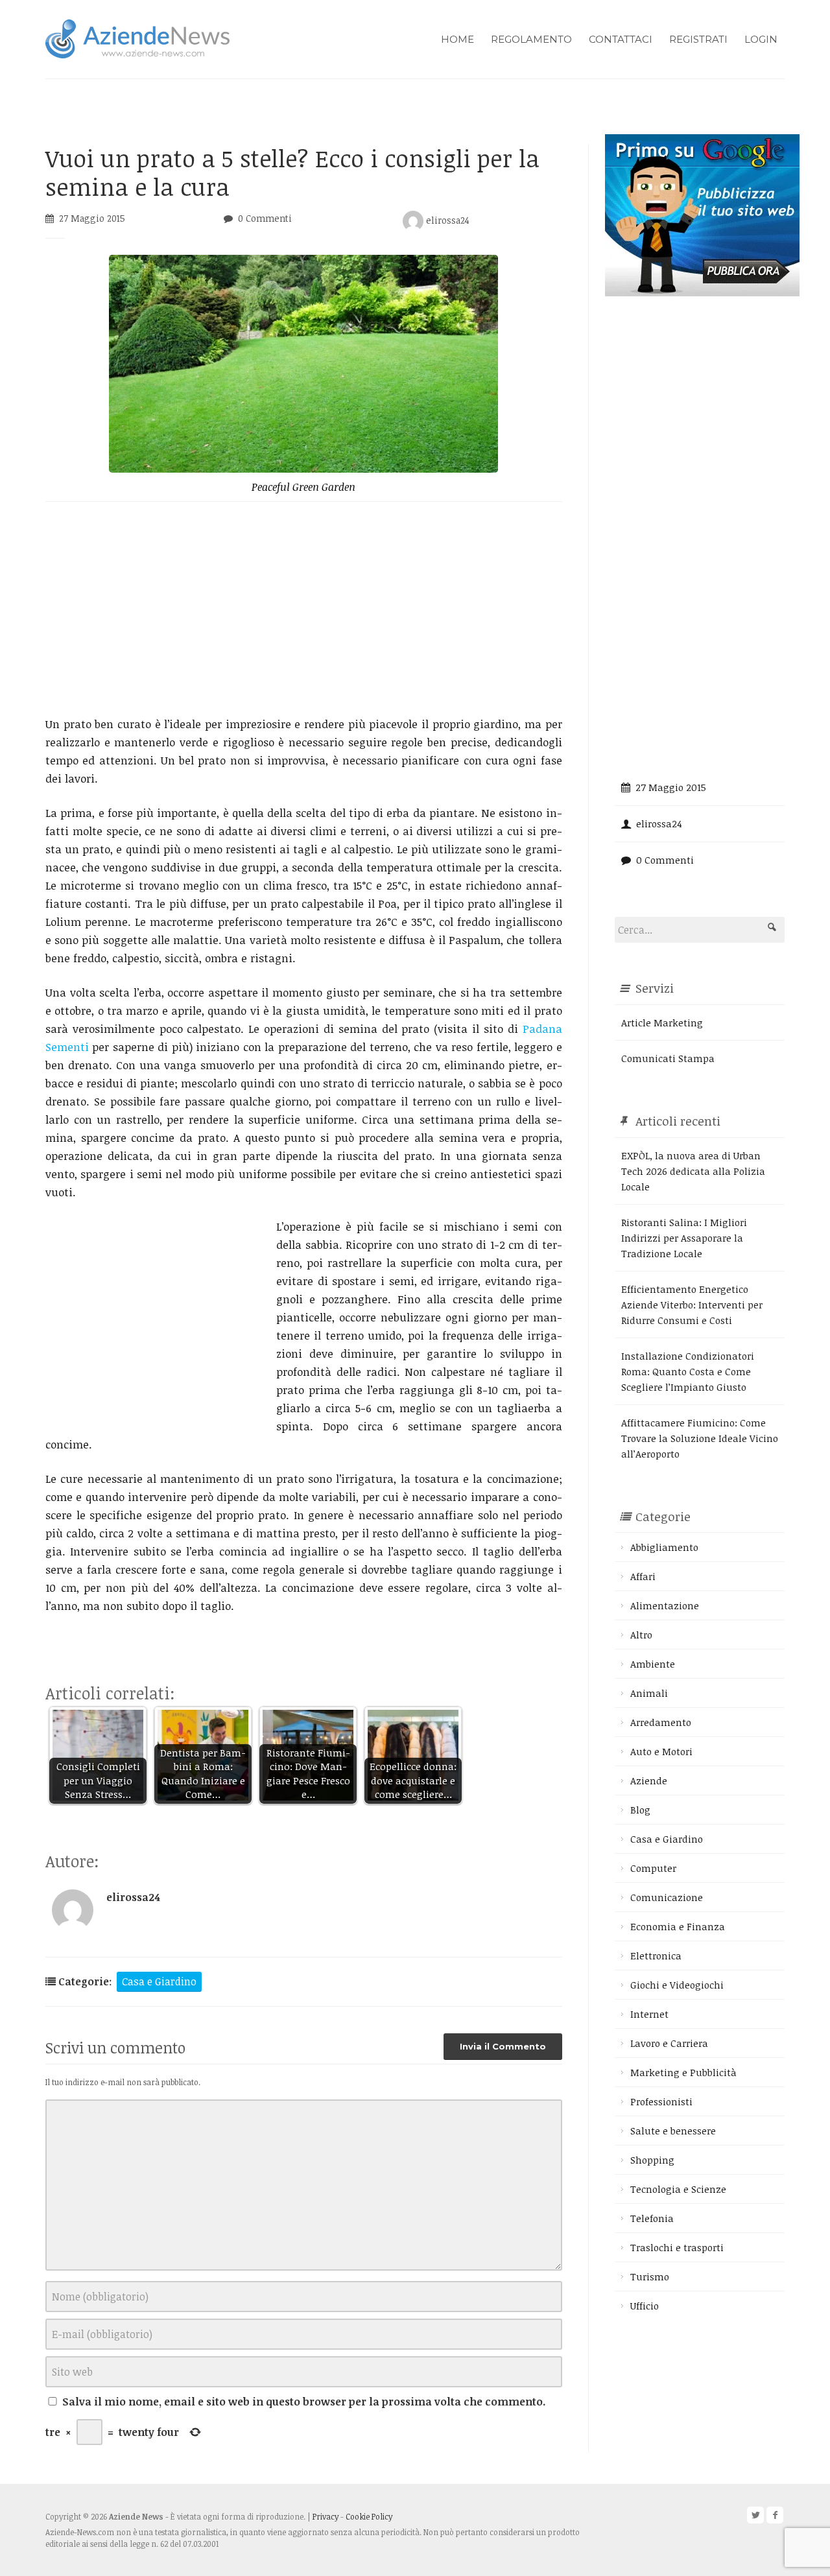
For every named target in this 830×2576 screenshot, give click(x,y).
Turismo (650, 2276)
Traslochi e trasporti (677, 2247)
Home (457, 39)
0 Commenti (265, 218)
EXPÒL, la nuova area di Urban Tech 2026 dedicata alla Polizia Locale (693, 1171)
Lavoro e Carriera (669, 2043)
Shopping (652, 2160)
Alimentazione (665, 1605)
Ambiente (653, 1664)
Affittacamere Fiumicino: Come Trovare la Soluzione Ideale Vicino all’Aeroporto (700, 1438)
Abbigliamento (664, 1547)
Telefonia (652, 2218)
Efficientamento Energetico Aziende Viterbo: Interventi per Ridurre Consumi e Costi (692, 1305)
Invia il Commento (503, 2046)
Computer (653, 1868)
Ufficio (645, 2306)
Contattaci (621, 39)
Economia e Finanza (678, 1926)
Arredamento (661, 1722)
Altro (641, 1635)
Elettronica (656, 1956)
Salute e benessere (673, 2131)
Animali (649, 1693)
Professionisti (661, 2101)
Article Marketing (662, 1022)
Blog (640, 1810)
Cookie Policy (369, 2516)
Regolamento (531, 39)
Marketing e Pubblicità (683, 2072)
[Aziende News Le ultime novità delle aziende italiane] (137, 37)
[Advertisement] (304, 608)
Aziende (649, 1780)
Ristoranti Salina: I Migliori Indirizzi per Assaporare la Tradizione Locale (684, 1238)
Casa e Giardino (159, 1981)
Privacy (326, 2516)
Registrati (698, 39)
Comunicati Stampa (668, 1058)
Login (761, 39)
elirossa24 (446, 220)
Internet (649, 2014)
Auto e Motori (661, 1751)
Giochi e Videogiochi (677, 1985)
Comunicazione (667, 1897)
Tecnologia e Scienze (678, 2189)
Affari (643, 1576)
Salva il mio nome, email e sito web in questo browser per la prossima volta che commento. (304, 2402)
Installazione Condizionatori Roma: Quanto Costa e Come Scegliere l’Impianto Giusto (688, 1371)
